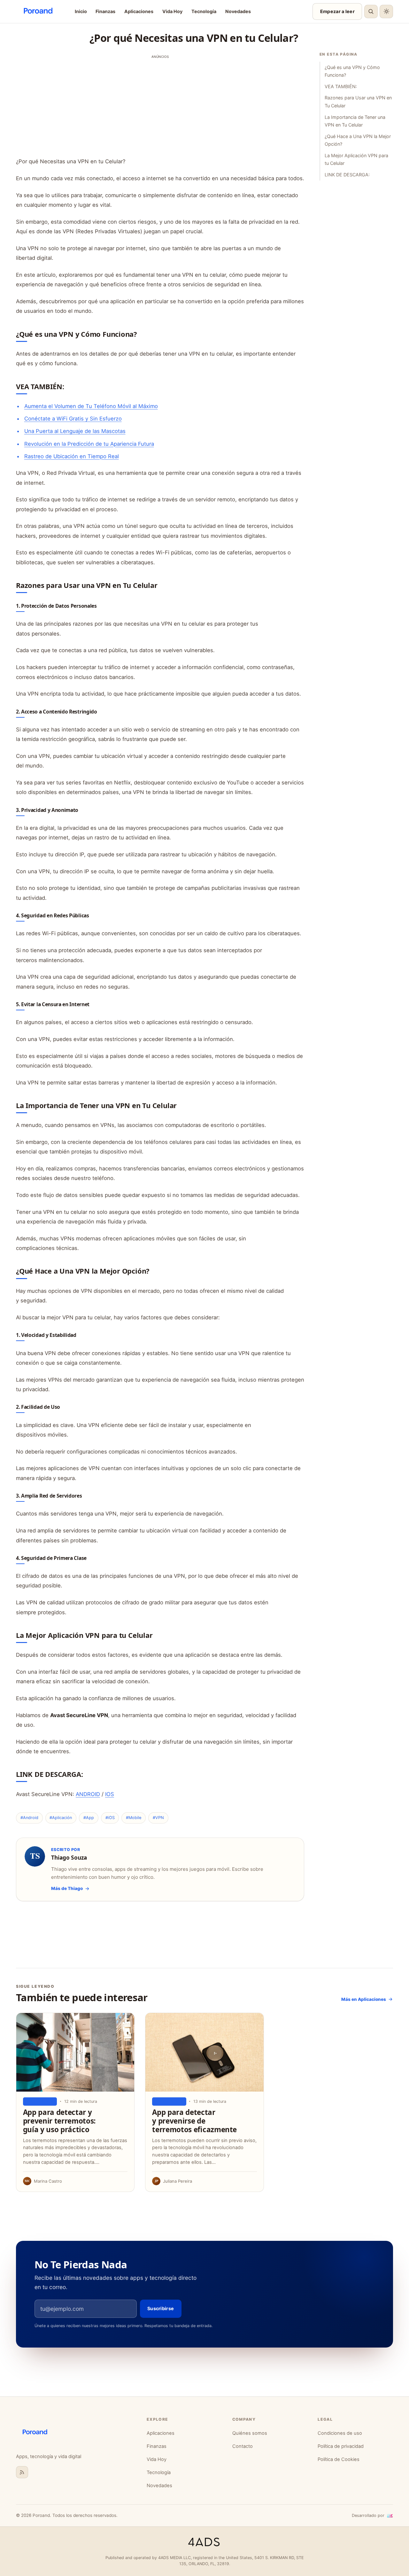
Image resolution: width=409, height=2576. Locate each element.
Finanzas (105, 11)
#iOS (110, 1818)
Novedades (238, 11)
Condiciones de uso (340, 2433)
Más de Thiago (67, 1888)
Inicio (81, 11)
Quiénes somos (250, 2433)
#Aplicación (61, 1818)
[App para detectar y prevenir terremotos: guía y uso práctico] (75, 2052)
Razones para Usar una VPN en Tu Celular (358, 101)
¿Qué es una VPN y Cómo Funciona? (352, 71)
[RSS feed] (22, 2472)
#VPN (158, 1818)
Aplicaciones (139, 11)
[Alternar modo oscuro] (386, 12)
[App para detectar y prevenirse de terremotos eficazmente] (204, 2052)
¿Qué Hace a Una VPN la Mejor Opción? (358, 140)
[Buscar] (371, 12)
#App (89, 1818)
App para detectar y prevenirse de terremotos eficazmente (194, 2121)
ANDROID (88, 1794)
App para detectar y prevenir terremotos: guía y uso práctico (59, 2121)
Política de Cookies (339, 2459)
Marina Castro (48, 2181)
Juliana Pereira (177, 2181)
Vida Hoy (172, 11)
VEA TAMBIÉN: (341, 86)
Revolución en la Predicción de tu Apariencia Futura (89, 444)
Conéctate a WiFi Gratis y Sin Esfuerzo (73, 419)
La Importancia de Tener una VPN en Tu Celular (355, 121)
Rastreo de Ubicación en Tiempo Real (72, 456)
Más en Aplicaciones (364, 1999)
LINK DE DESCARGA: (347, 175)
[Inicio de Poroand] (76, 2433)
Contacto (243, 2446)
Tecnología (204, 11)
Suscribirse (161, 2308)
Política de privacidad (341, 2446)
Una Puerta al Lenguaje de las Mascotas (75, 431)
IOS (110, 1794)
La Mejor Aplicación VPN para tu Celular (356, 159)
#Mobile (134, 1818)
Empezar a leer (337, 11)
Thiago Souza (69, 1858)
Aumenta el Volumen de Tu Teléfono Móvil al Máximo (91, 406)
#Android (29, 1818)
